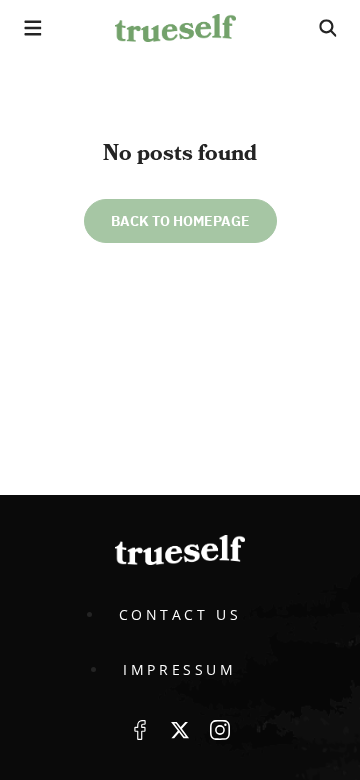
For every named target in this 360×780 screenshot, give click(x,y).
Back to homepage (180, 221)
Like (140, 730)
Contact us (180, 614)
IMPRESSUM (179, 669)
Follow (180, 730)
